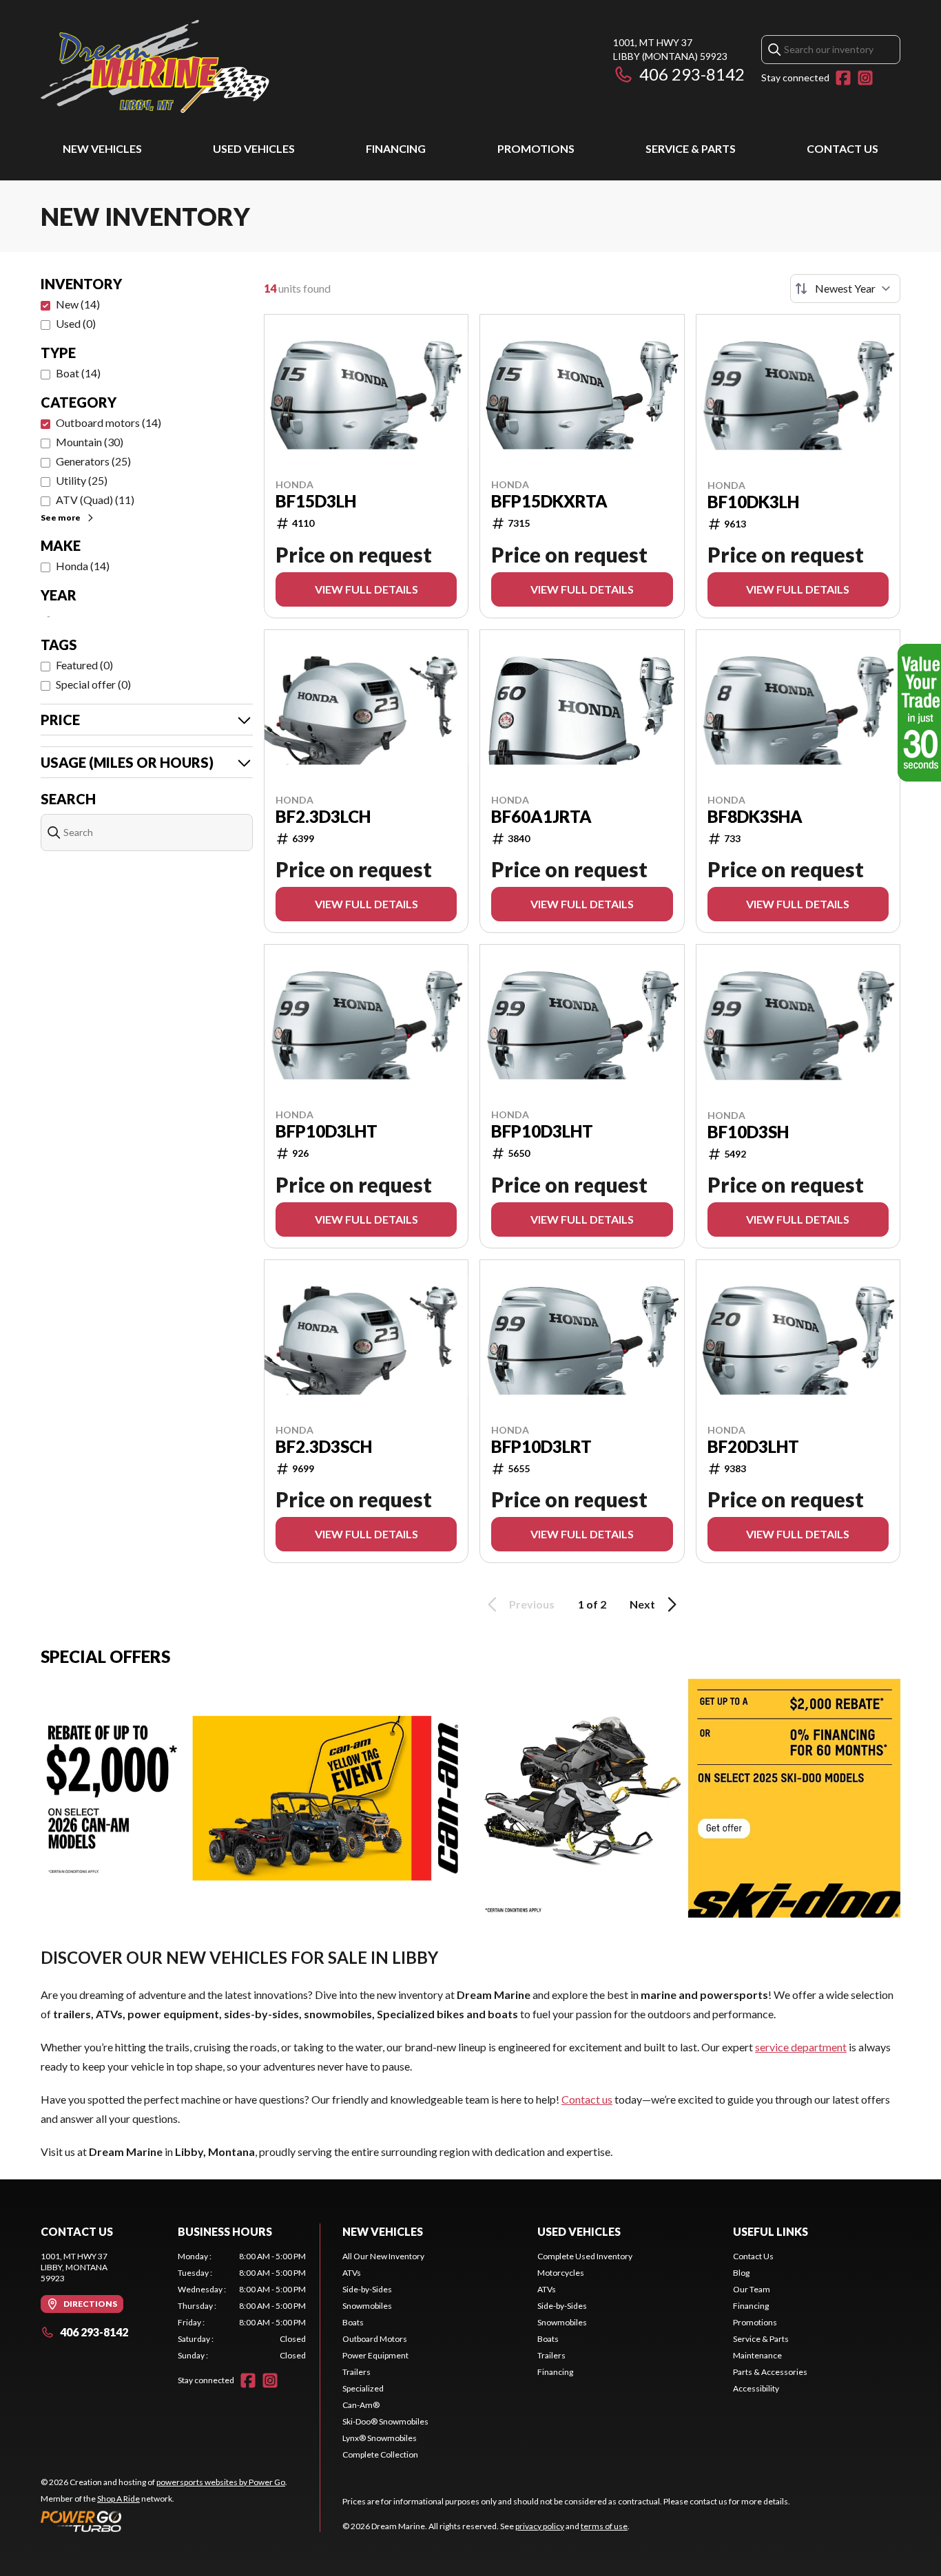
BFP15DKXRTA (549, 501)
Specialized (363, 2388)
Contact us (587, 2099)
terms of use (604, 2526)
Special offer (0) (93, 684)
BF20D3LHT (753, 1447)
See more (61, 517)
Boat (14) (78, 373)
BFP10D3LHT (327, 1131)
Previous (532, 1604)
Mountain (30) (90, 442)
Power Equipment (375, 2355)
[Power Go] (164, 2521)
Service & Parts (691, 148)
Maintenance (757, 2355)
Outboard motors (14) (108, 422)
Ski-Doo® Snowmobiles (385, 2421)
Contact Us (842, 148)
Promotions (536, 148)
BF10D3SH (748, 1132)
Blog (741, 2273)
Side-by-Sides (367, 2289)
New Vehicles (102, 148)
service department (801, 2047)
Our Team (752, 2289)
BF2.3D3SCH (324, 1447)
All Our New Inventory (383, 2256)
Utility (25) (82, 480)
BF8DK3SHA (755, 817)
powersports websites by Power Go (221, 2482)
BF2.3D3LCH (323, 817)
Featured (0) (84, 665)
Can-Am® (361, 2405)
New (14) (78, 304)
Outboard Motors (375, 2339)
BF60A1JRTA (541, 817)
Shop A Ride (118, 2499)
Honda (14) (83, 566)
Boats (353, 2322)
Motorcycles (561, 2273)
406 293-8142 (692, 74)
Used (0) (76, 323)
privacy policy (540, 2526)
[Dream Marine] (155, 66)
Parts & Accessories (770, 2372)
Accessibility (756, 2388)
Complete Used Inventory (585, 2256)
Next (642, 1604)
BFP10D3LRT (541, 1447)
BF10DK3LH (753, 502)
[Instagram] (865, 78)
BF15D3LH (316, 501)
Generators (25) (93, 461)
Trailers (356, 2372)
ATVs (352, 2273)
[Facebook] (843, 78)
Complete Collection (380, 2454)
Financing (396, 148)
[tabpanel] (242, 2306)
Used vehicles (254, 148)
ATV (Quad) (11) (95, 500)
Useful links (771, 2231)
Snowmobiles (367, 2306)
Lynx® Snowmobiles (380, 2438)
